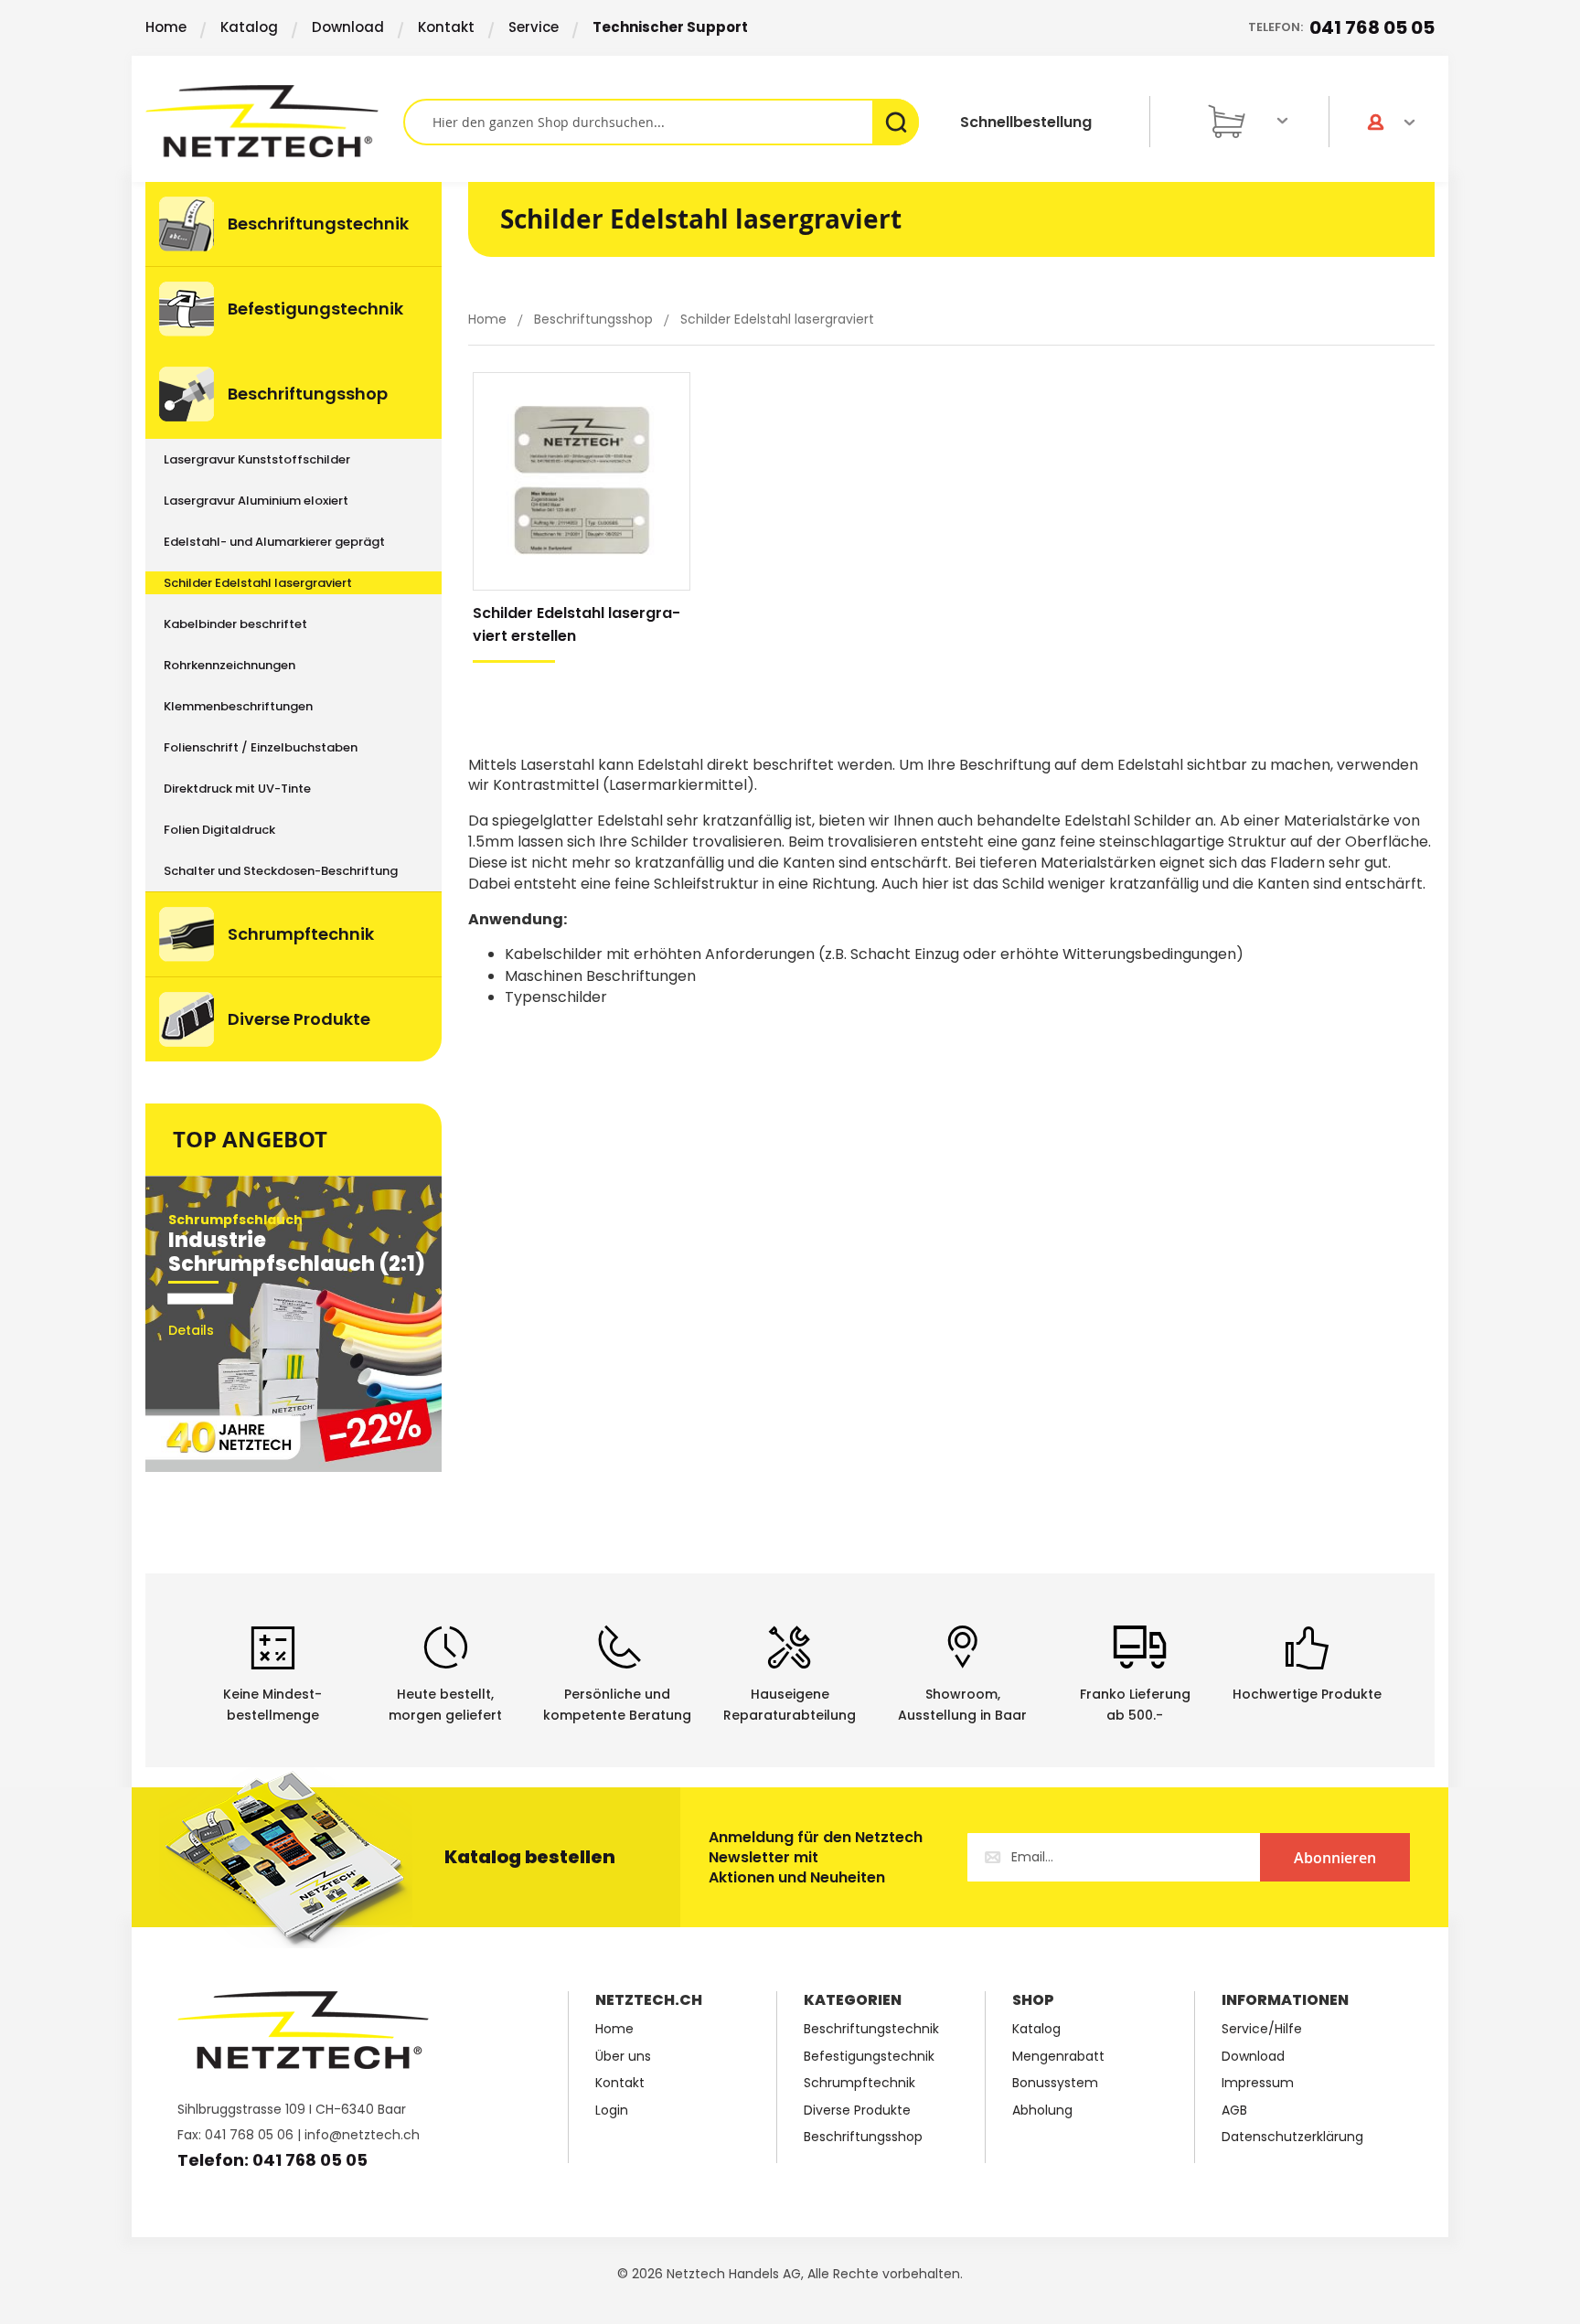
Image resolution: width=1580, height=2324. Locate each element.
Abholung (1042, 2111)
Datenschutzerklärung (1292, 2137)
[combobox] (661, 122)
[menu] (294, 622)
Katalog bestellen (530, 1857)
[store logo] (274, 121)
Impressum (1258, 2083)
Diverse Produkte (857, 2111)
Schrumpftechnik (859, 2083)
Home (166, 27)
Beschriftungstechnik (871, 2029)
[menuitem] (294, 224)
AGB (1234, 2111)
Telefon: (1341, 27)
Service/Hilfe (1262, 2029)
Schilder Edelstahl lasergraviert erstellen (576, 624)
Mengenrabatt (1058, 2057)
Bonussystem (1055, 2083)
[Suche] (896, 122)
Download (348, 27)
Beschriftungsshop (595, 319)
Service (534, 27)
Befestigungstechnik (869, 2057)
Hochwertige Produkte (1307, 1694)
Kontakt (446, 27)
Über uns (623, 2057)
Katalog (249, 27)
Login (612, 2111)
